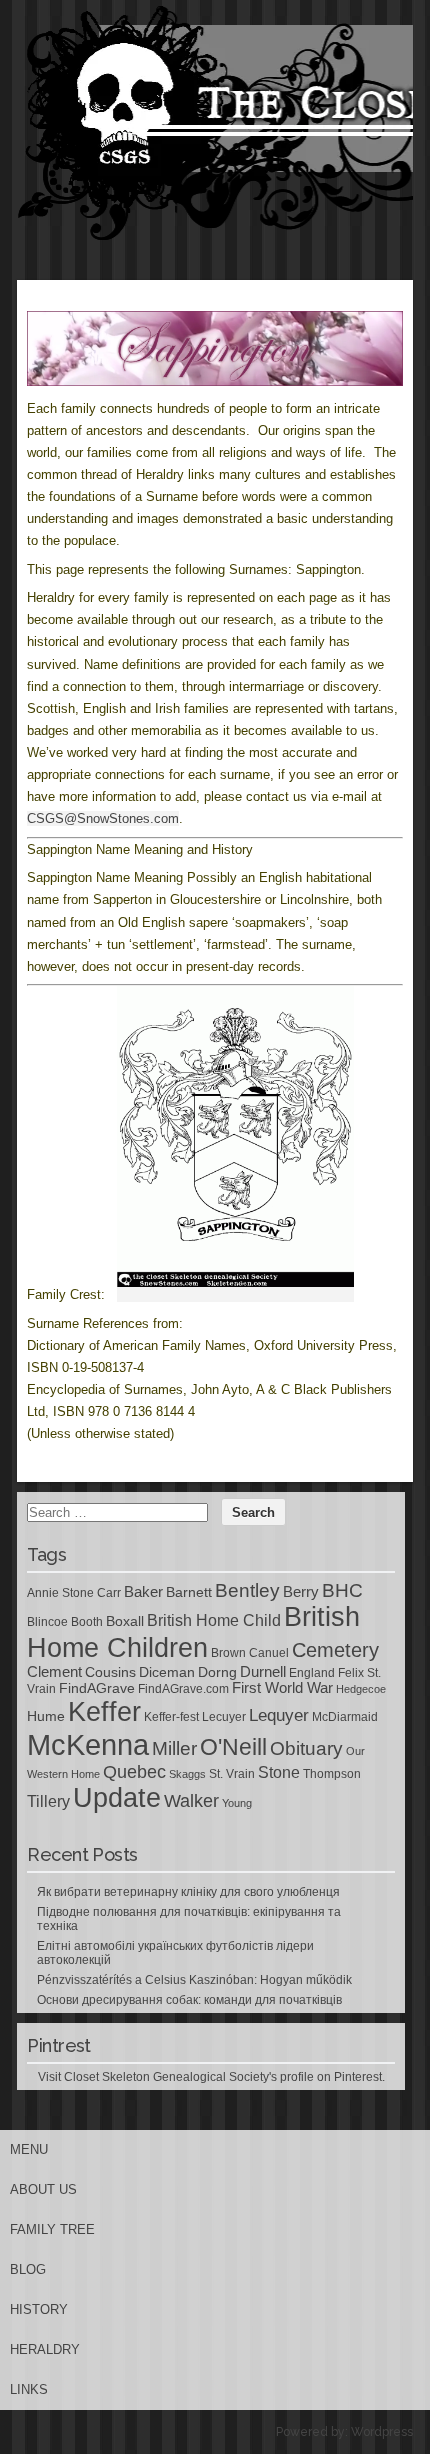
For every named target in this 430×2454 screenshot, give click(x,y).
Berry (301, 1592)
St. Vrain (232, 1774)
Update (117, 1798)
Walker (191, 1801)
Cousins (110, 1672)
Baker (143, 1592)
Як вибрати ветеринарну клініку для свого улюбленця (188, 1892)
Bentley (247, 1590)
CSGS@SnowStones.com (103, 818)
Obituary (306, 1748)
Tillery (48, 1801)
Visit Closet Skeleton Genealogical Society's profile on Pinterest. (211, 2077)
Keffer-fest (171, 1717)
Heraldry (45, 2349)
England (312, 1673)
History (39, 2309)
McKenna (88, 1744)
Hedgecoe (361, 1689)
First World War (282, 1688)
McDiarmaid (345, 1717)
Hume (46, 1716)
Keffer (104, 1711)
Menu (29, 2149)
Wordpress (382, 2432)
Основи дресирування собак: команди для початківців (189, 2000)
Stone (279, 1772)
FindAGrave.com (183, 1689)
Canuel (269, 1653)
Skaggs (187, 1774)
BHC (342, 1590)
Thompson (332, 1774)
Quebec (134, 1772)
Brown (228, 1653)
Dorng (217, 1672)
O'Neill (233, 1747)
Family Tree (52, 2229)
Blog (28, 2269)
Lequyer (279, 1715)
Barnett (189, 1592)
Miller (174, 1748)
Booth (87, 1622)
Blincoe (47, 1622)
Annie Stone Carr (74, 1593)
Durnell (263, 1672)
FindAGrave (97, 1688)
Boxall (125, 1621)
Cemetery (335, 1650)
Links (29, 2389)
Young (237, 1803)
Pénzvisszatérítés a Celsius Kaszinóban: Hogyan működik (194, 1980)
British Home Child (214, 1620)
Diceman (167, 1672)
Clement (54, 1672)
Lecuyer (224, 1717)
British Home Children (193, 1632)
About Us (43, 2189)
